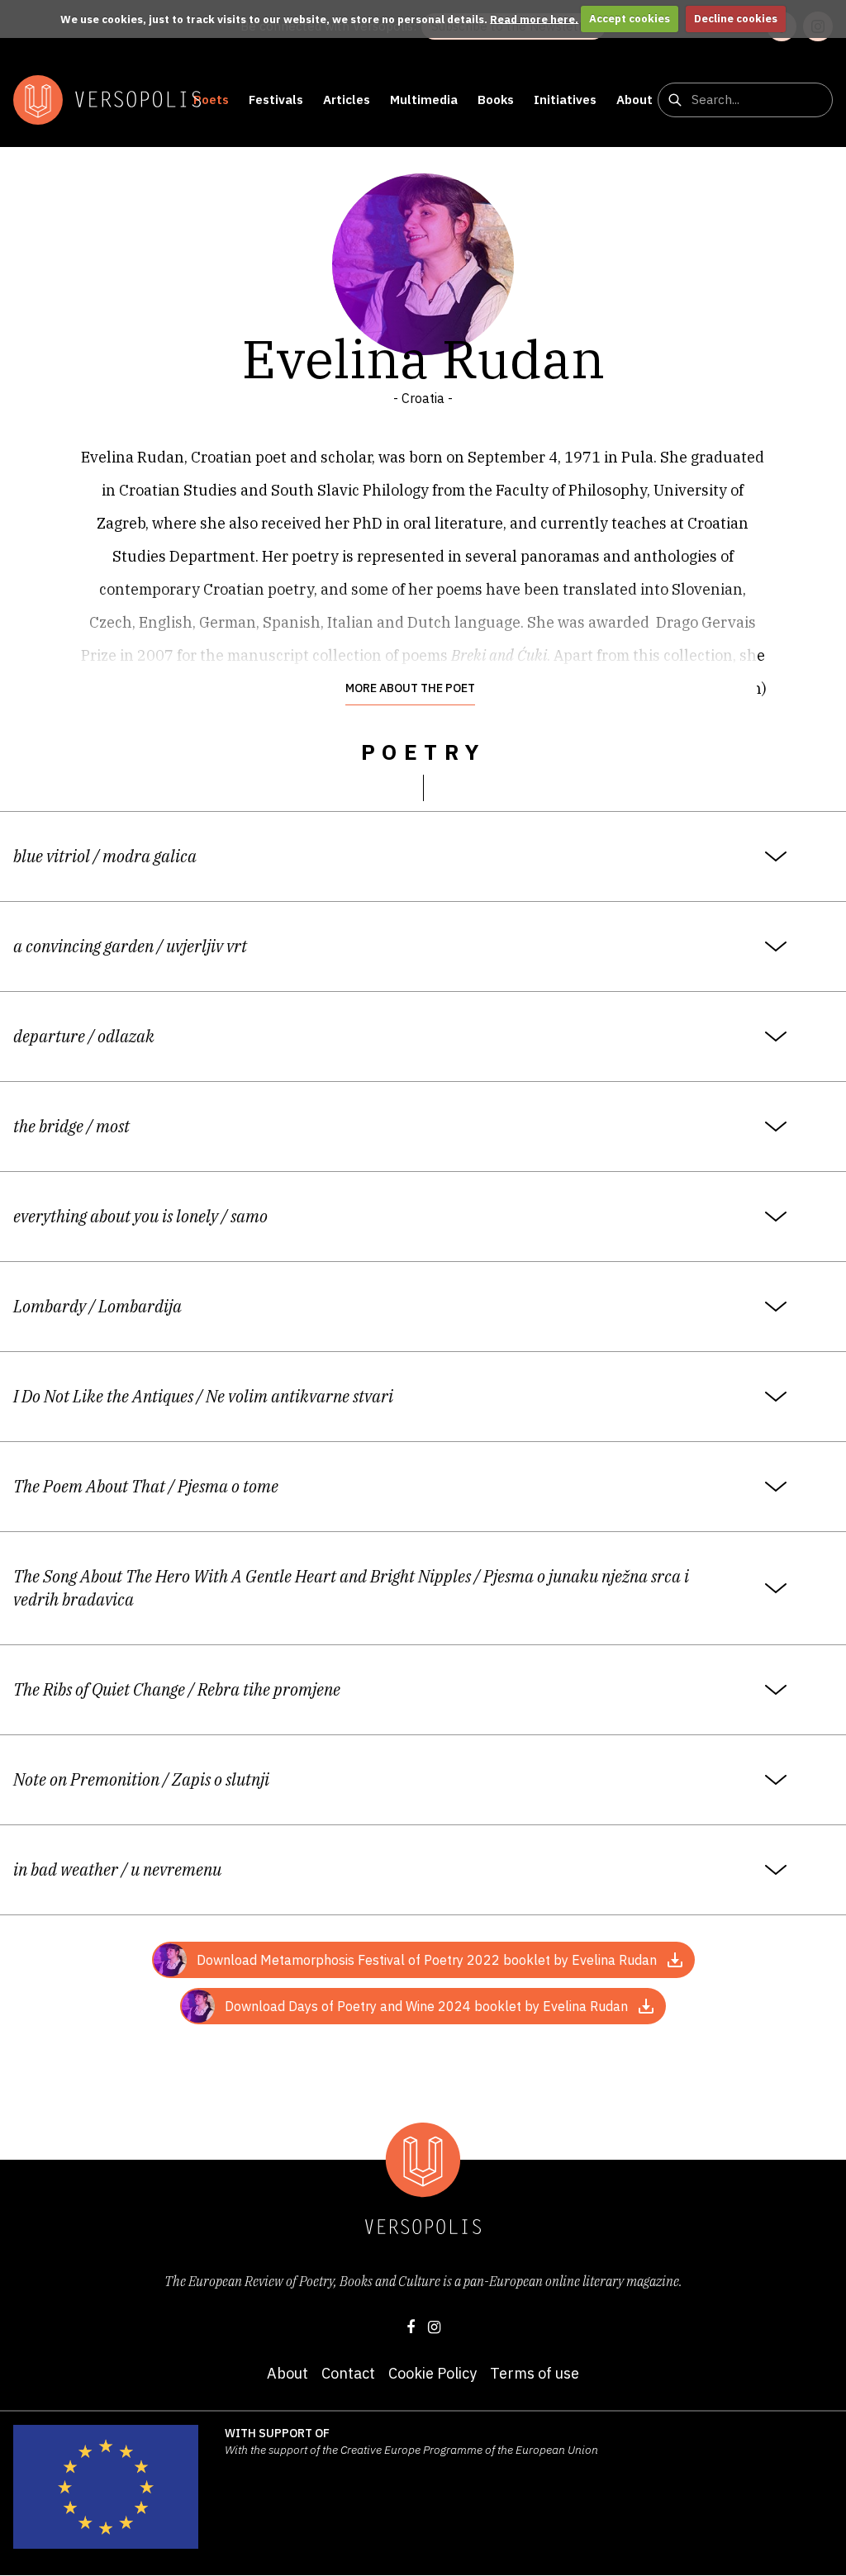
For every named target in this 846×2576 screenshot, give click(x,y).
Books (496, 100)
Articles (347, 100)
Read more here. (534, 19)
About (634, 100)
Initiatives (565, 100)
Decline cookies (736, 19)
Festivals (276, 100)
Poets (211, 100)
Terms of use (535, 2373)
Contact (348, 2373)
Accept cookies (630, 19)
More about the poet (410, 688)
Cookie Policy (433, 2373)
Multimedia (424, 100)
